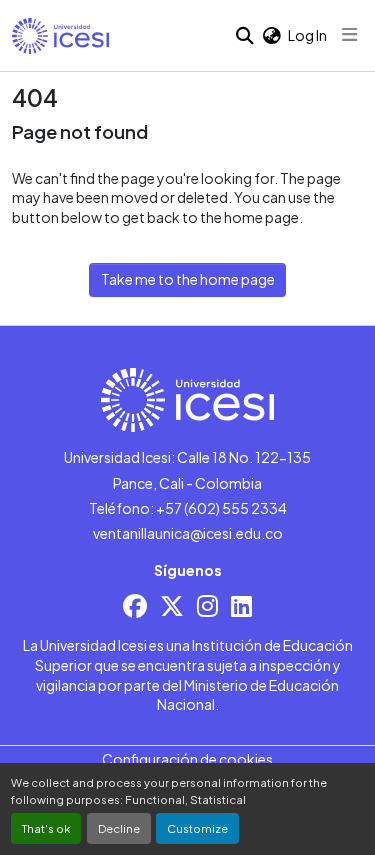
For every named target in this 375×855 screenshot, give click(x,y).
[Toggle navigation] (350, 35)
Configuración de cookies (187, 759)
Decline (119, 828)
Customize (197, 828)
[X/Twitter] (172, 605)
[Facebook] (135, 605)
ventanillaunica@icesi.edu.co (188, 533)
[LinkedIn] (241, 605)
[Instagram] (207, 605)
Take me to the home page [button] (188, 279)
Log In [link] (307, 35)
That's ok (46, 828)
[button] (60, 36)
